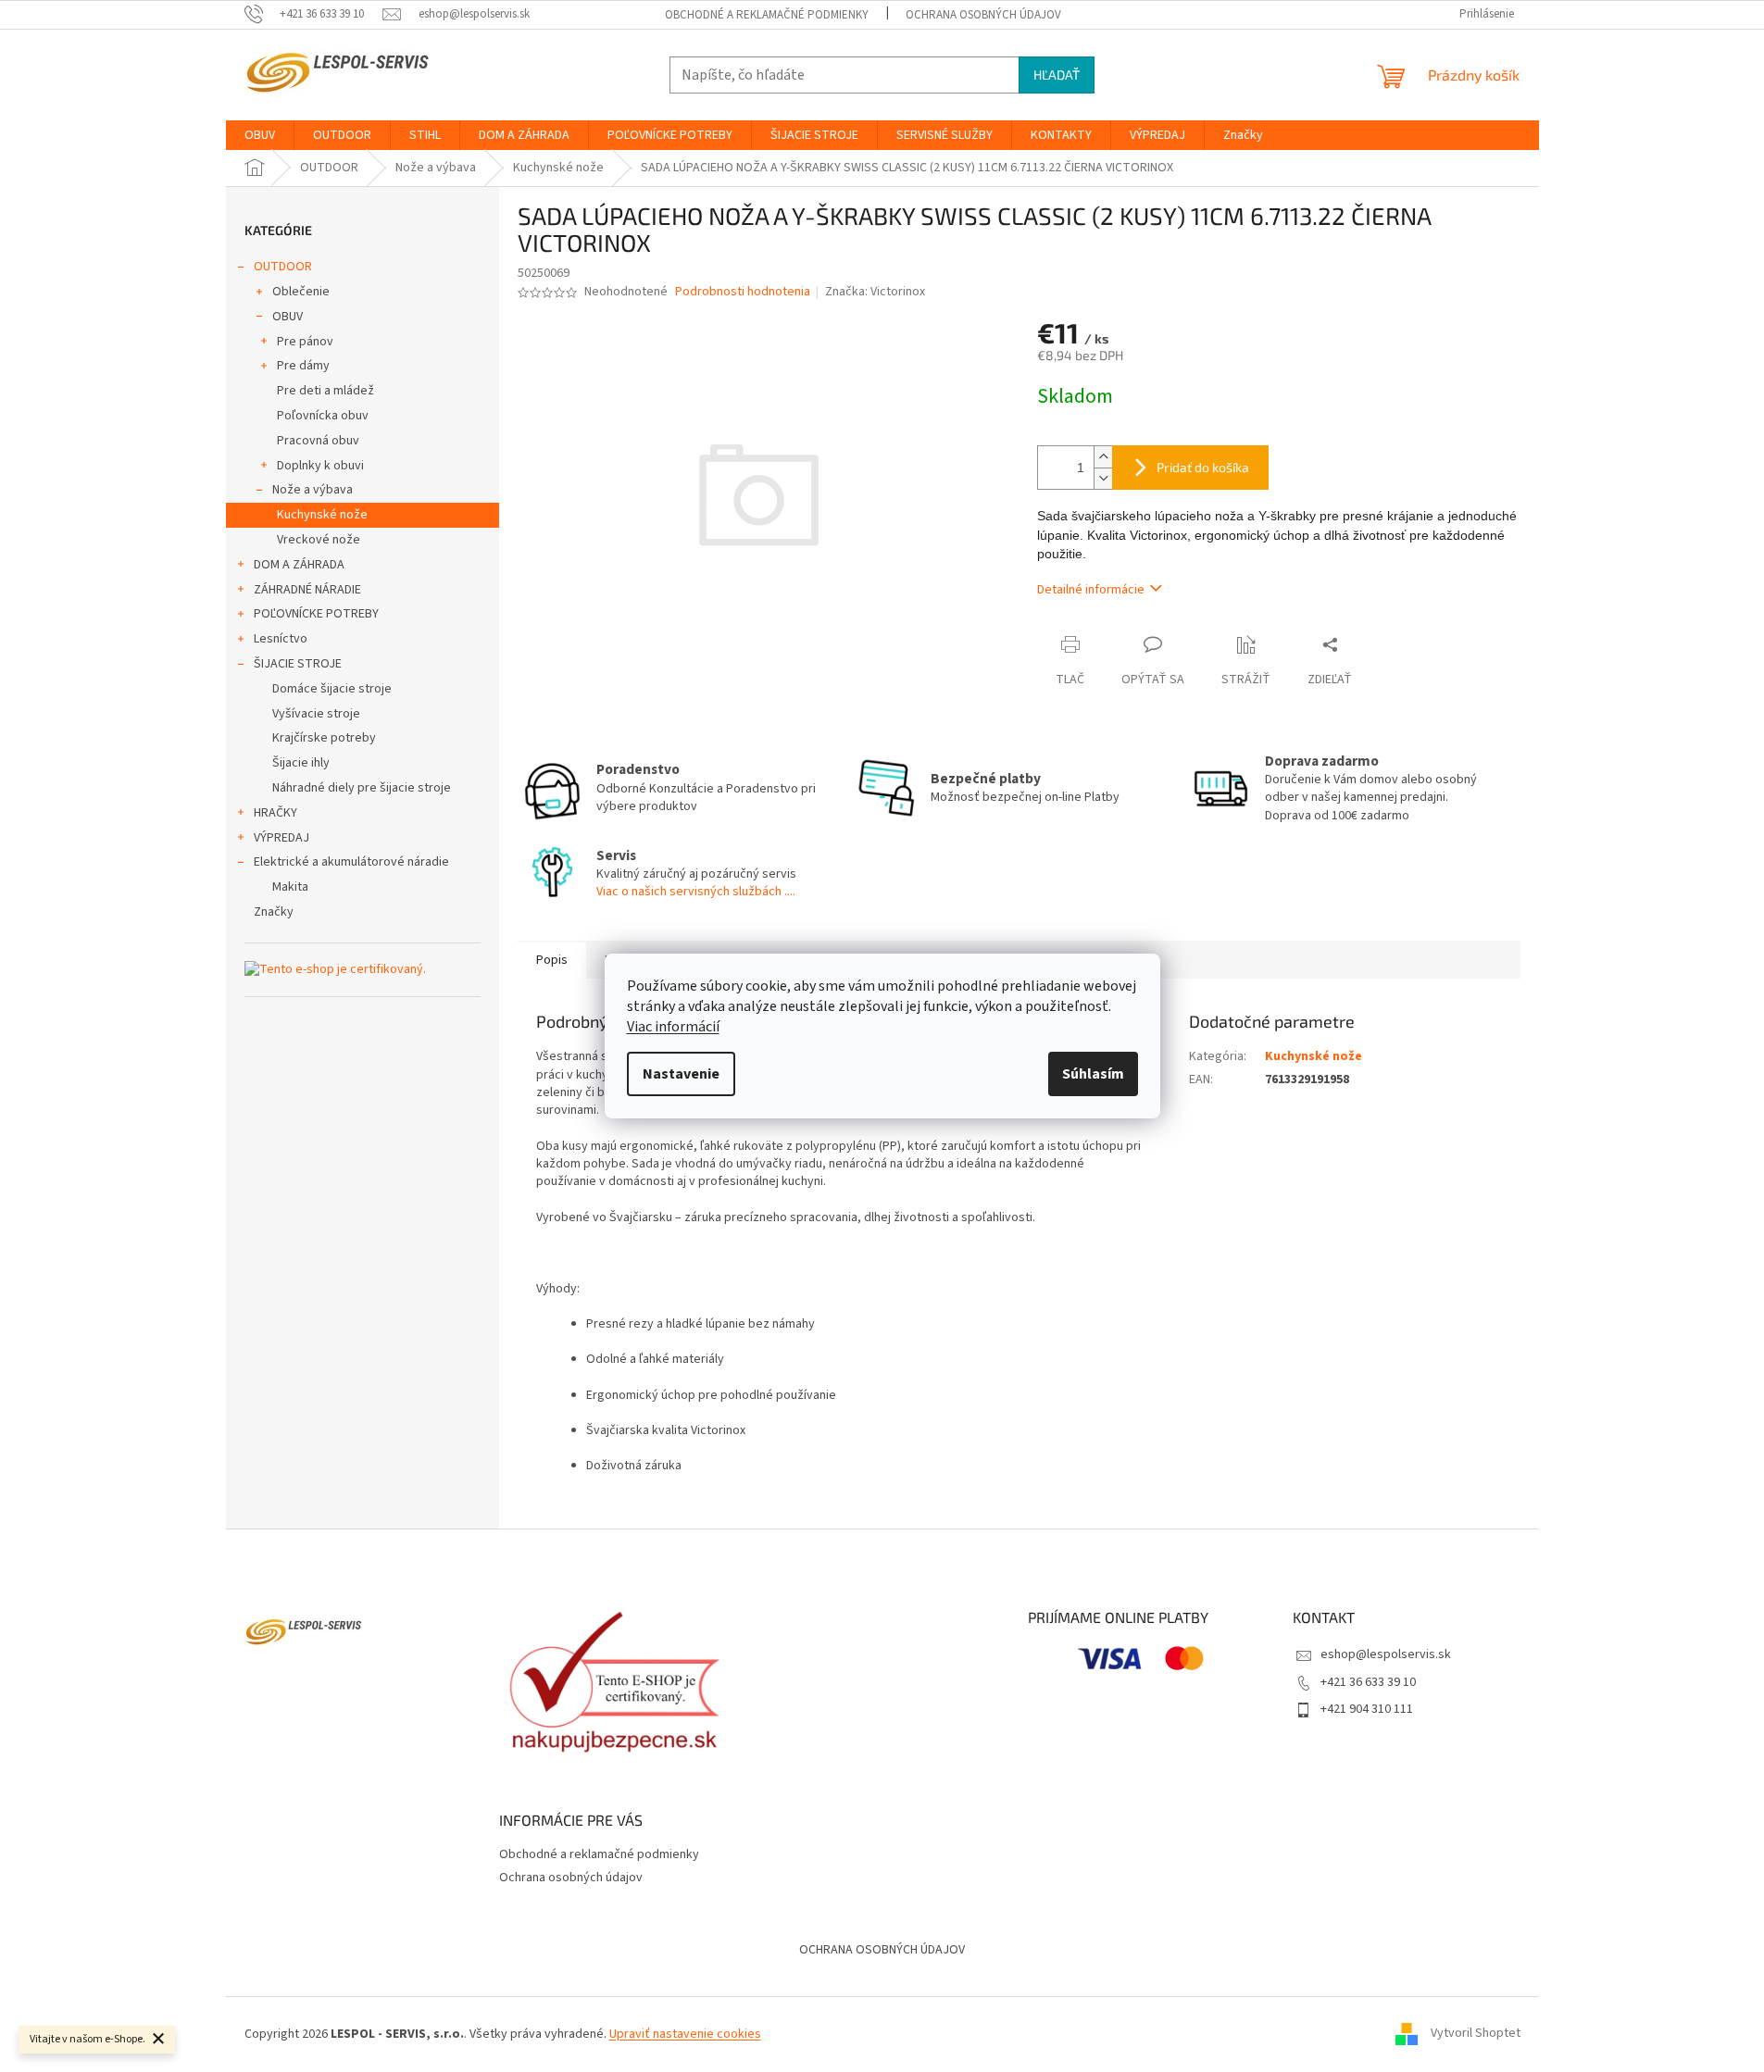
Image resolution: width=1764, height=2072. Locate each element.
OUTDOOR (283, 267)
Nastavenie (681, 1074)
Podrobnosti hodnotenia (743, 292)
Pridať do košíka (1203, 467)
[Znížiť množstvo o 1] (1103, 478)
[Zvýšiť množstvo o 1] (1103, 457)
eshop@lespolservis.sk (1386, 1654)
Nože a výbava (313, 490)
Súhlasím (1093, 1074)
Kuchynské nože (322, 515)
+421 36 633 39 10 (1368, 1682)
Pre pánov (305, 342)
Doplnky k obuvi (320, 466)
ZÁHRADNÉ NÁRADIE (307, 590)
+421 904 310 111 (1367, 1709)
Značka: (875, 292)
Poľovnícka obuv (323, 416)
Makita (290, 887)
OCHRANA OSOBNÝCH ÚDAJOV (882, 1950)
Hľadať (1057, 75)
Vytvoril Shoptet (1476, 2034)
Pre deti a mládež (325, 391)
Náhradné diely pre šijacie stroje (362, 788)
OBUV (288, 317)
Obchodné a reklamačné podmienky (767, 15)
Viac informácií (673, 1027)
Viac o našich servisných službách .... (696, 892)
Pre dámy (303, 366)
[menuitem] (260, 135)
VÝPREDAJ (281, 838)
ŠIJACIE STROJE (298, 664)
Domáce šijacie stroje (332, 689)
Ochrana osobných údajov (983, 15)
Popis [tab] (552, 960)
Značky (274, 912)
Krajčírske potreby (324, 738)
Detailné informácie (1091, 590)
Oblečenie (301, 292)
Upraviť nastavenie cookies (685, 2034)
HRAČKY (275, 813)
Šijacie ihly (301, 763)
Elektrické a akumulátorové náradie (351, 862)
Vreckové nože (319, 540)
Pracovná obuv (318, 441)
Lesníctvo (281, 639)
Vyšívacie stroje (316, 714)
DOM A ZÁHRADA (299, 565)
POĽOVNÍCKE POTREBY (316, 614)
